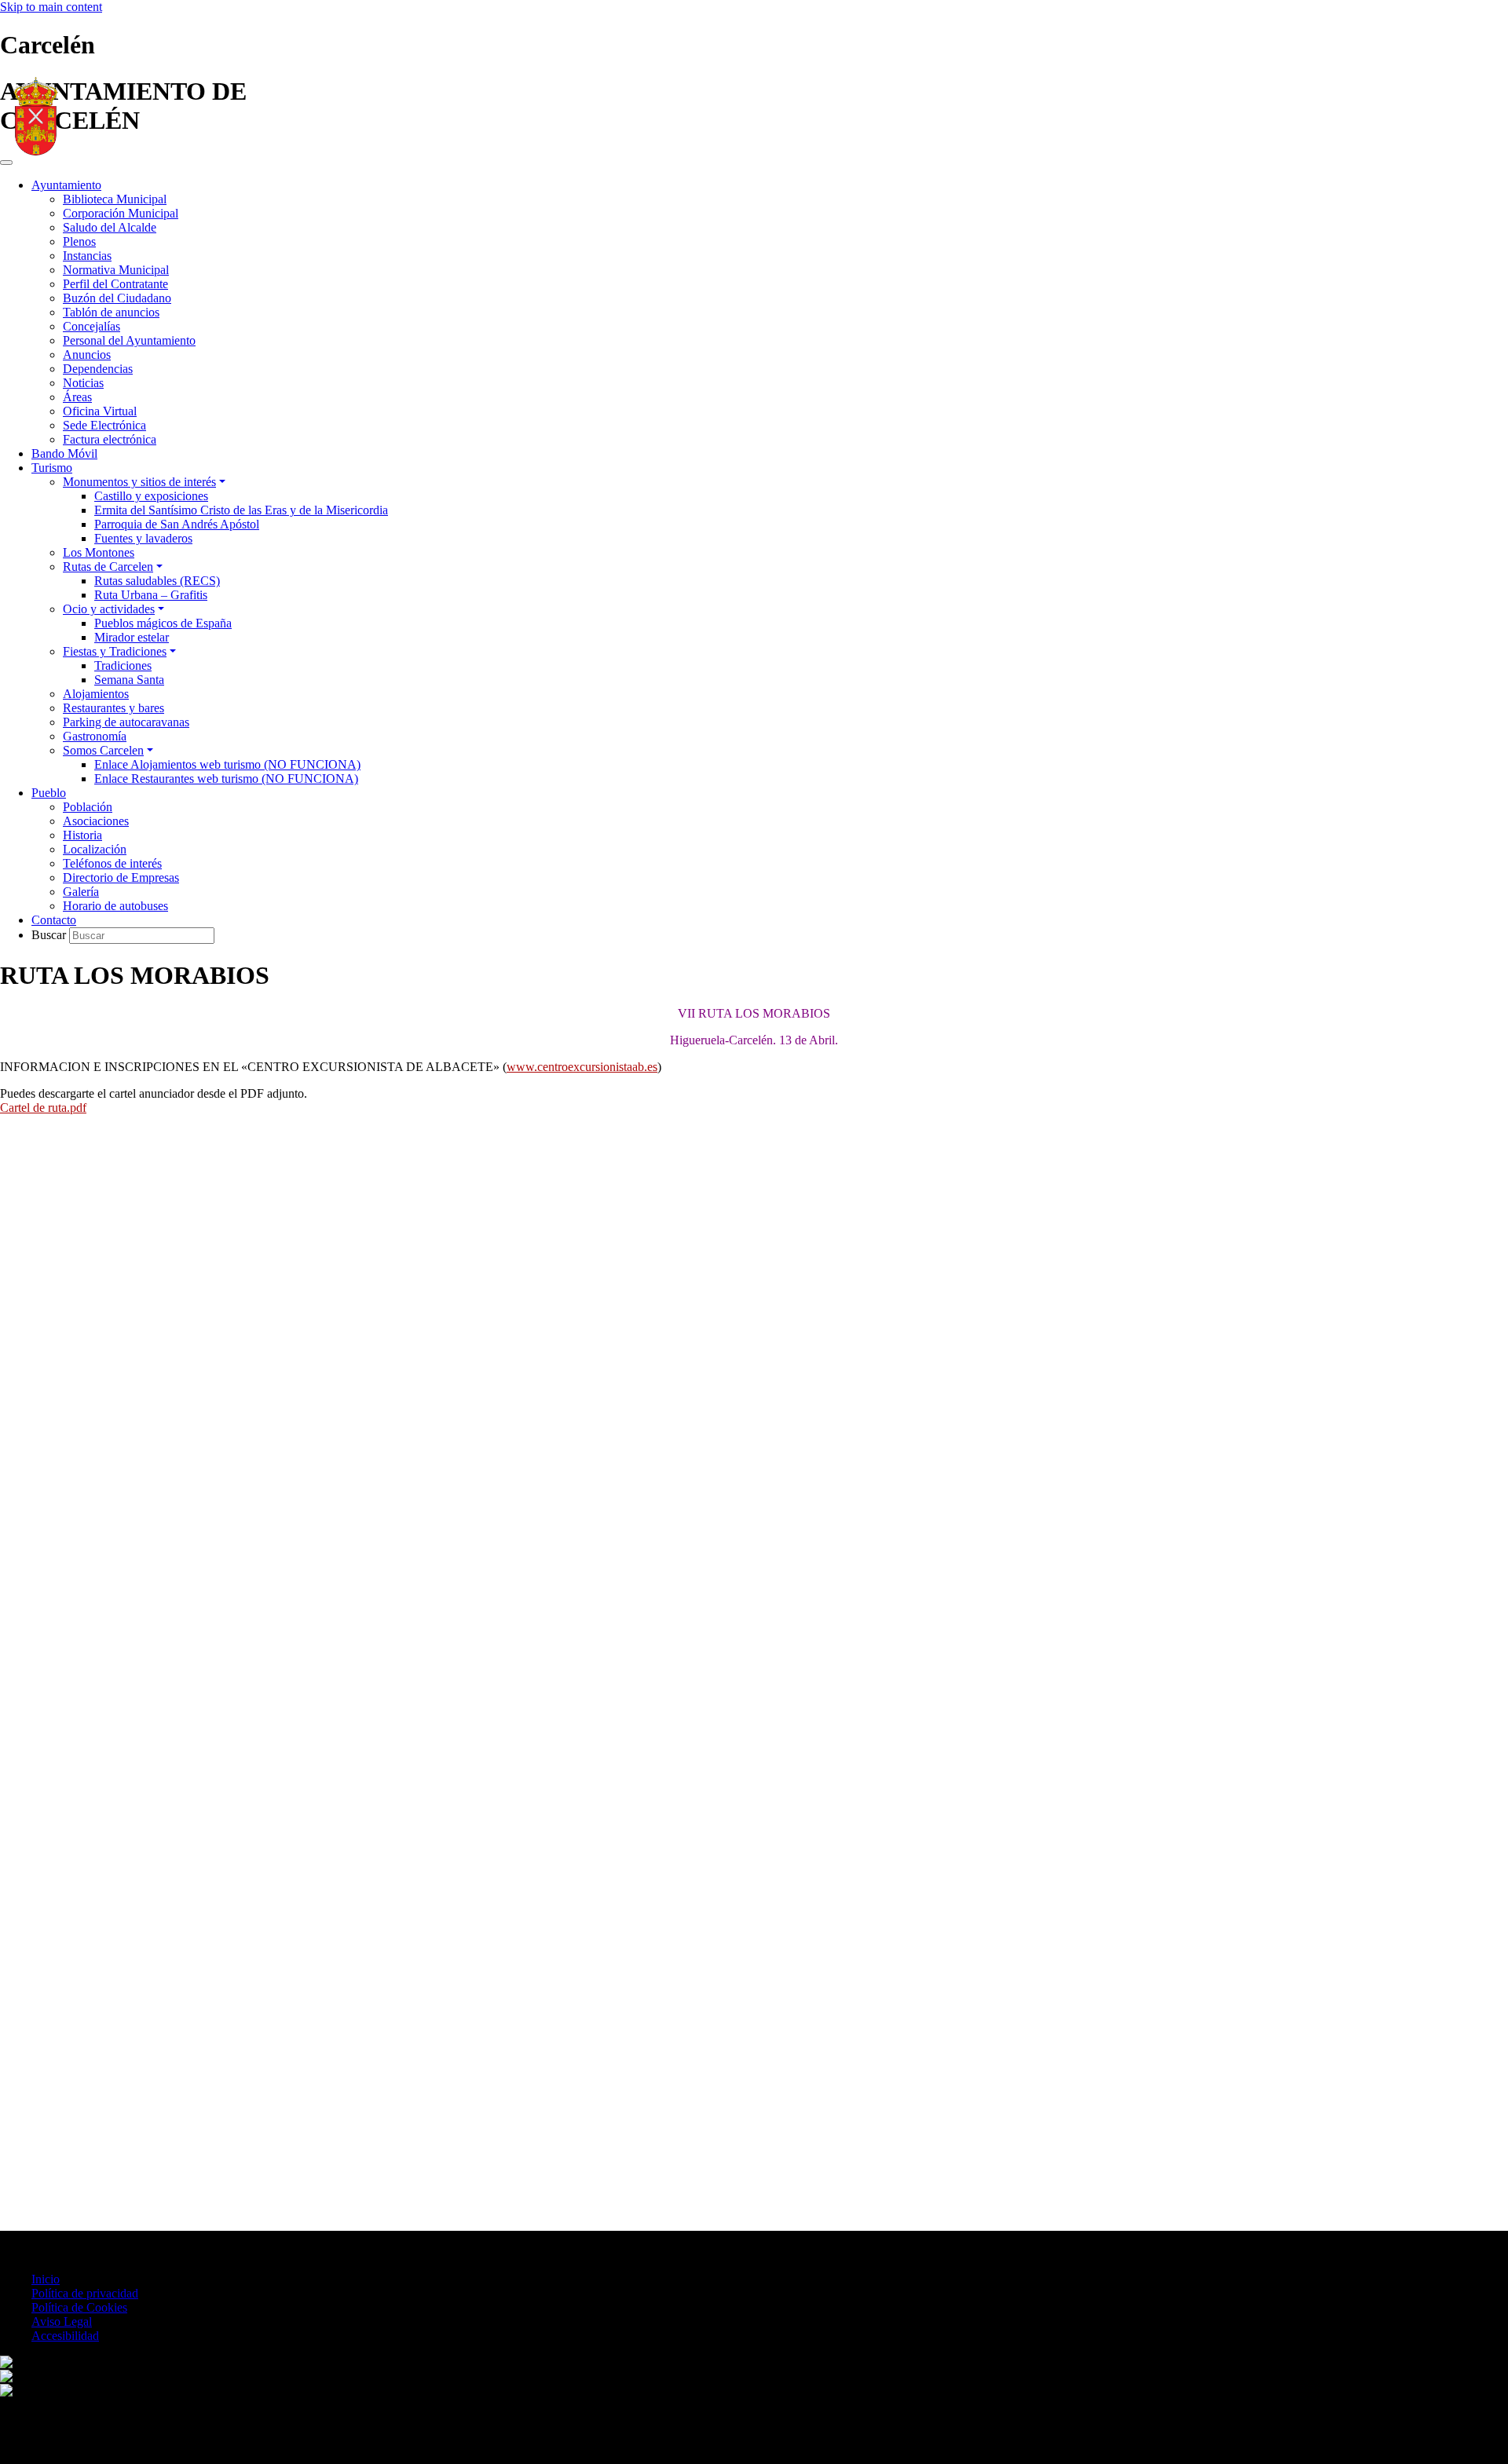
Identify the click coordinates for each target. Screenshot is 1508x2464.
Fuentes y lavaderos (143, 538)
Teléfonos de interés (112, 863)
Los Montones (99, 552)
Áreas (77, 397)
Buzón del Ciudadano (117, 298)
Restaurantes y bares (113, 708)
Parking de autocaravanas (126, 722)
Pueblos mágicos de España (163, 623)
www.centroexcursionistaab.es (582, 1067)
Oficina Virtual (100, 411)
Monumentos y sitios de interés (139, 482)
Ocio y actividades (109, 609)
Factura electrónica (110, 439)
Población (88, 807)
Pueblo (49, 793)
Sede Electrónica (104, 425)
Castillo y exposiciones (151, 496)
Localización (95, 849)
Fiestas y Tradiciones (115, 651)
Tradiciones (123, 665)
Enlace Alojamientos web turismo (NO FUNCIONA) (227, 764)
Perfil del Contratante (115, 284)
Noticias (83, 383)
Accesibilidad (65, 2336)
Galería (81, 892)
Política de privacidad (85, 2293)
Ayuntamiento (66, 185)
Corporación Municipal (121, 213)
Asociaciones (96, 821)
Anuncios (87, 355)
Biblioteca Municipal (115, 199)
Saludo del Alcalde (110, 227)
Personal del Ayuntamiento (129, 340)
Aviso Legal (62, 2321)
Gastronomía (95, 736)
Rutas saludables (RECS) (157, 581)
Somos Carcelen (103, 750)
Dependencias (98, 369)
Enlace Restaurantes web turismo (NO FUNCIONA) (226, 779)
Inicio (46, 2279)
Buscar (50, 935)
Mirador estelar (132, 637)
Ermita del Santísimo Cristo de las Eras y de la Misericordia (241, 510)
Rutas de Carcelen (108, 567)
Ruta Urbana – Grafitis (151, 595)
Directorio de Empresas (121, 877)
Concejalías (92, 326)
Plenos (79, 241)
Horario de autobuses (115, 906)
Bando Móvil (64, 453)
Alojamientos (96, 694)
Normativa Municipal (116, 270)
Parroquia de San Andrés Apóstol (177, 524)
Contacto (54, 920)
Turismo (52, 468)
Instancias (87, 256)
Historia (82, 835)
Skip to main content (51, 7)
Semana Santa (129, 680)
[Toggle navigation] (6, 163)
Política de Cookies (79, 2307)
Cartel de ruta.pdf (43, 1108)
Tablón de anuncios (111, 312)
